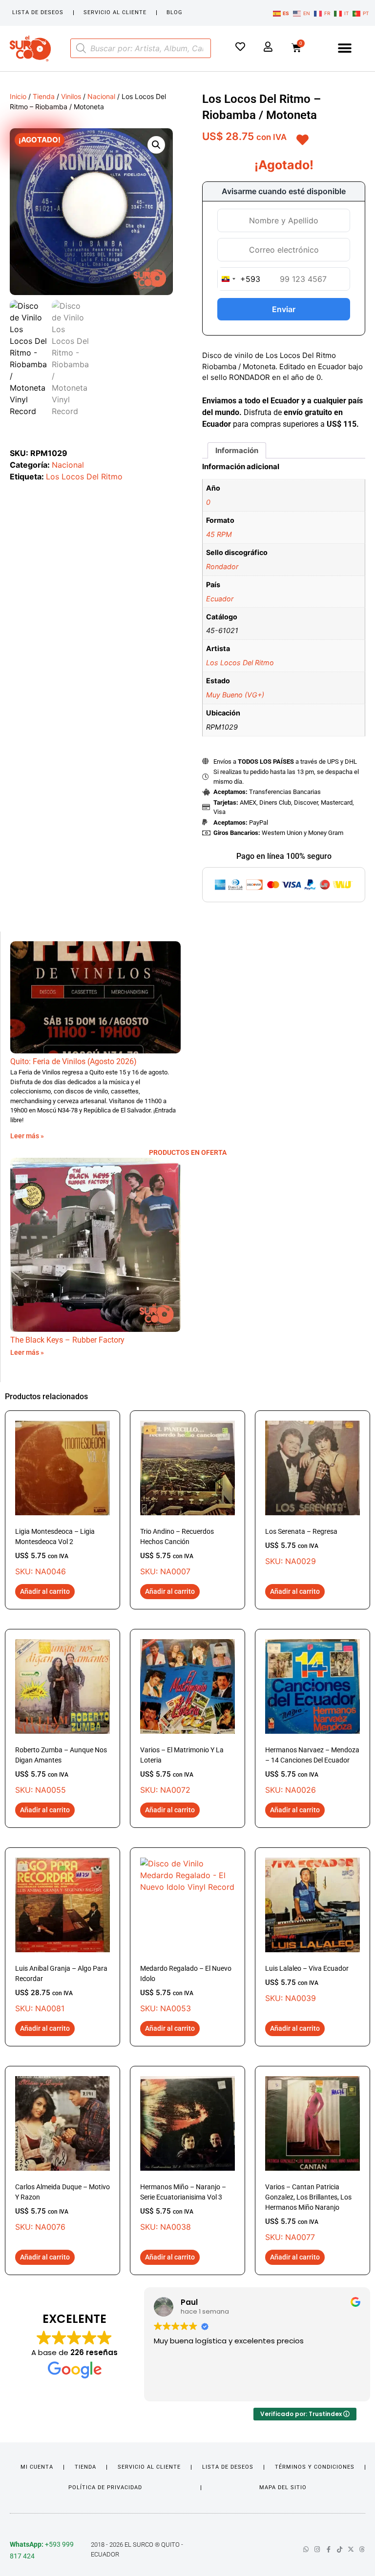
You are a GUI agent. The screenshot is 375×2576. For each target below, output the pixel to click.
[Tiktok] (340, 2549)
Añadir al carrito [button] (45, 1591)
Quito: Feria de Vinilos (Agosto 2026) (73, 1061)
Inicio (18, 96)
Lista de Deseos (38, 12)
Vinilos (71, 96)
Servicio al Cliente (115, 12)
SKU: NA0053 (186, 1989)
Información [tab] (237, 450)
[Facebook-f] (328, 2549)
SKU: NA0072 (182, 1770)
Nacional (101, 96)
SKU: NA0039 (307, 1984)
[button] (345, 49)
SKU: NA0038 (183, 2207)
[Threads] (362, 2549)
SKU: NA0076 (62, 2207)
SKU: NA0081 (61, 1989)
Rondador (222, 566)
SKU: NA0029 (301, 1547)
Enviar (284, 309)
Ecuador (220, 599)
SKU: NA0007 (177, 1552)
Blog (175, 12)
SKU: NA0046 (55, 1552)
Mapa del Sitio (283, 2487)
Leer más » (27, 1136)
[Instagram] (317, 2549)
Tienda (44, 96)
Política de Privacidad (105, 2487)
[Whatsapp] (306, 2549)
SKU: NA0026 (312, 1770)
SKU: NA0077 (308, 2212)
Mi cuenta (37, 2467)
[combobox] (239, 279)
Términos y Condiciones (315, 2467)
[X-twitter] (351, 2549)
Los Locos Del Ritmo (84, 476)
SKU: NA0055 (61, 1770)
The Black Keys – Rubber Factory (67, 1340)
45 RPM (219, 534)
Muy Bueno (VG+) (235, 695)
